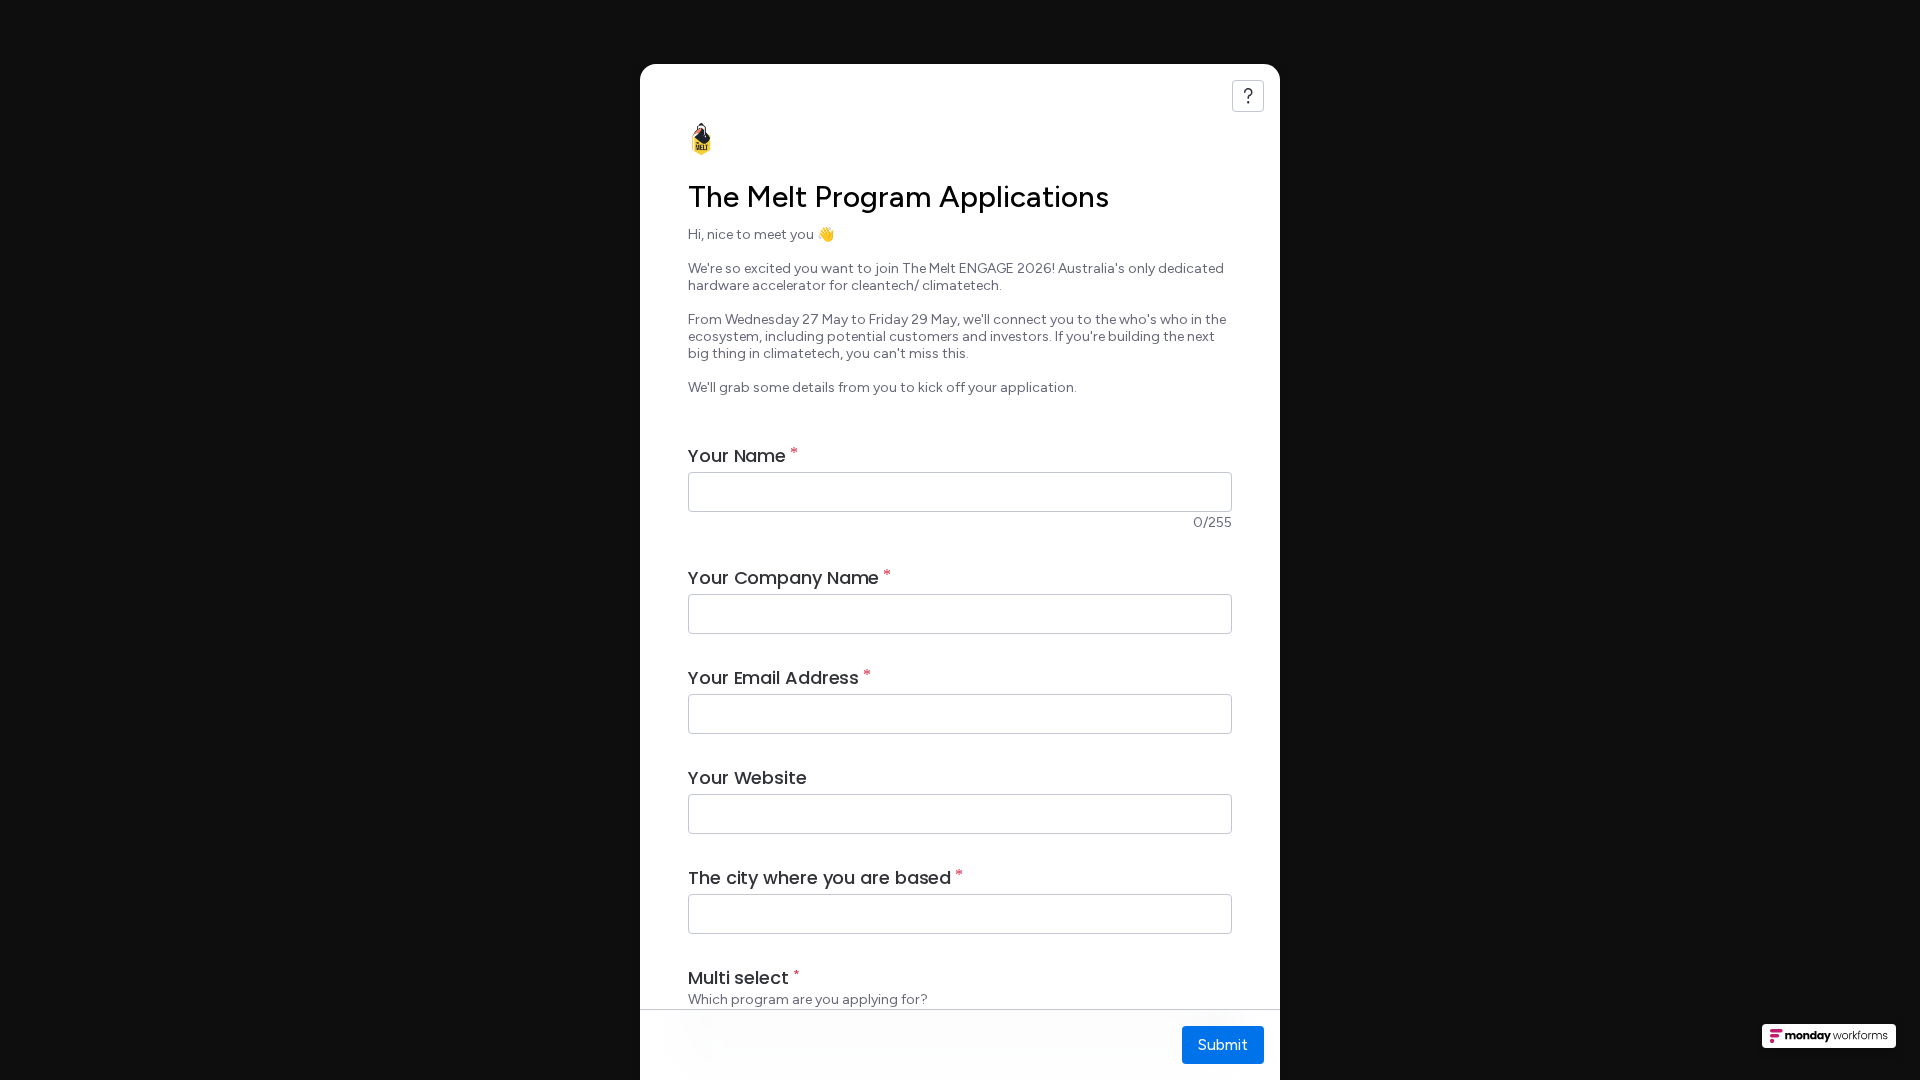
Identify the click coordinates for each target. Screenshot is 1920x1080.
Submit (1223, 1044)
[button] (1829, 1042)
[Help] (1248, 96)
